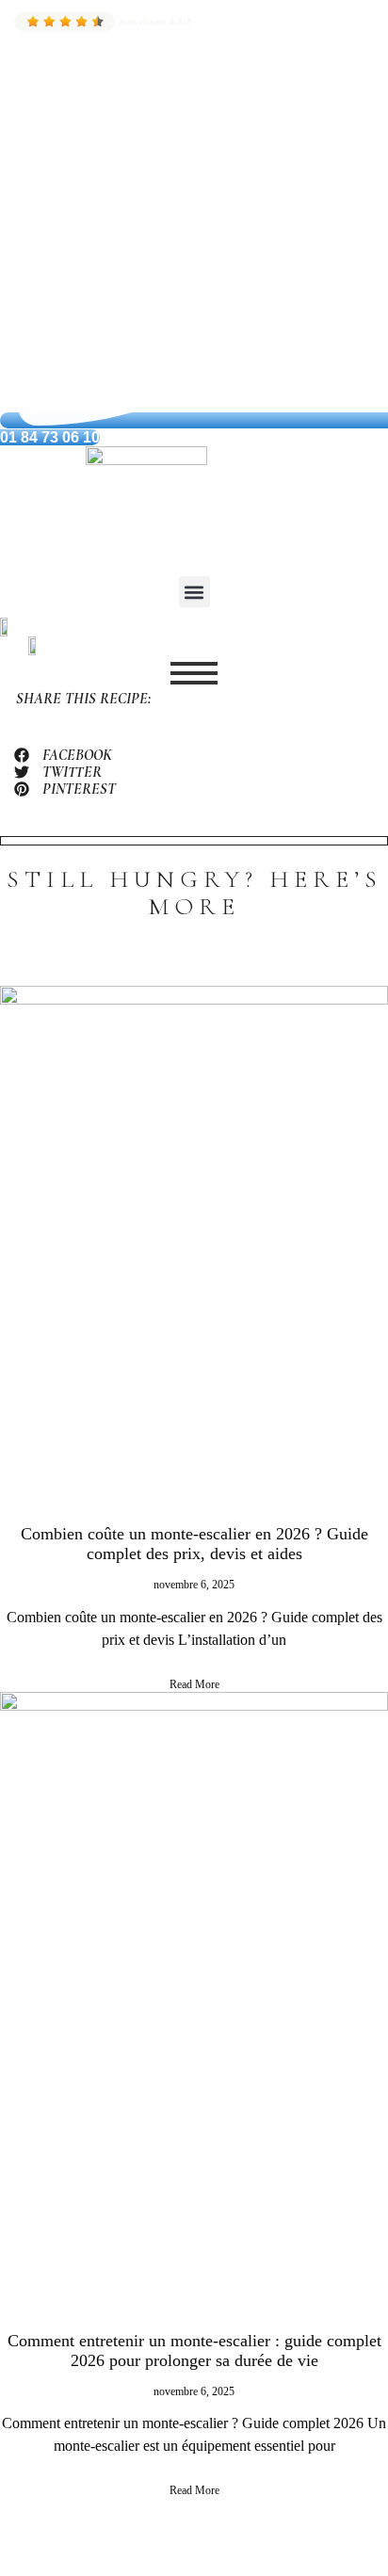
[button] (194, 592)
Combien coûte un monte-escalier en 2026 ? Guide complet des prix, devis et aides (194, 1544)
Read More (194, 1684)
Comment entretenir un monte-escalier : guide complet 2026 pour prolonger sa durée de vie (194, 2351)
